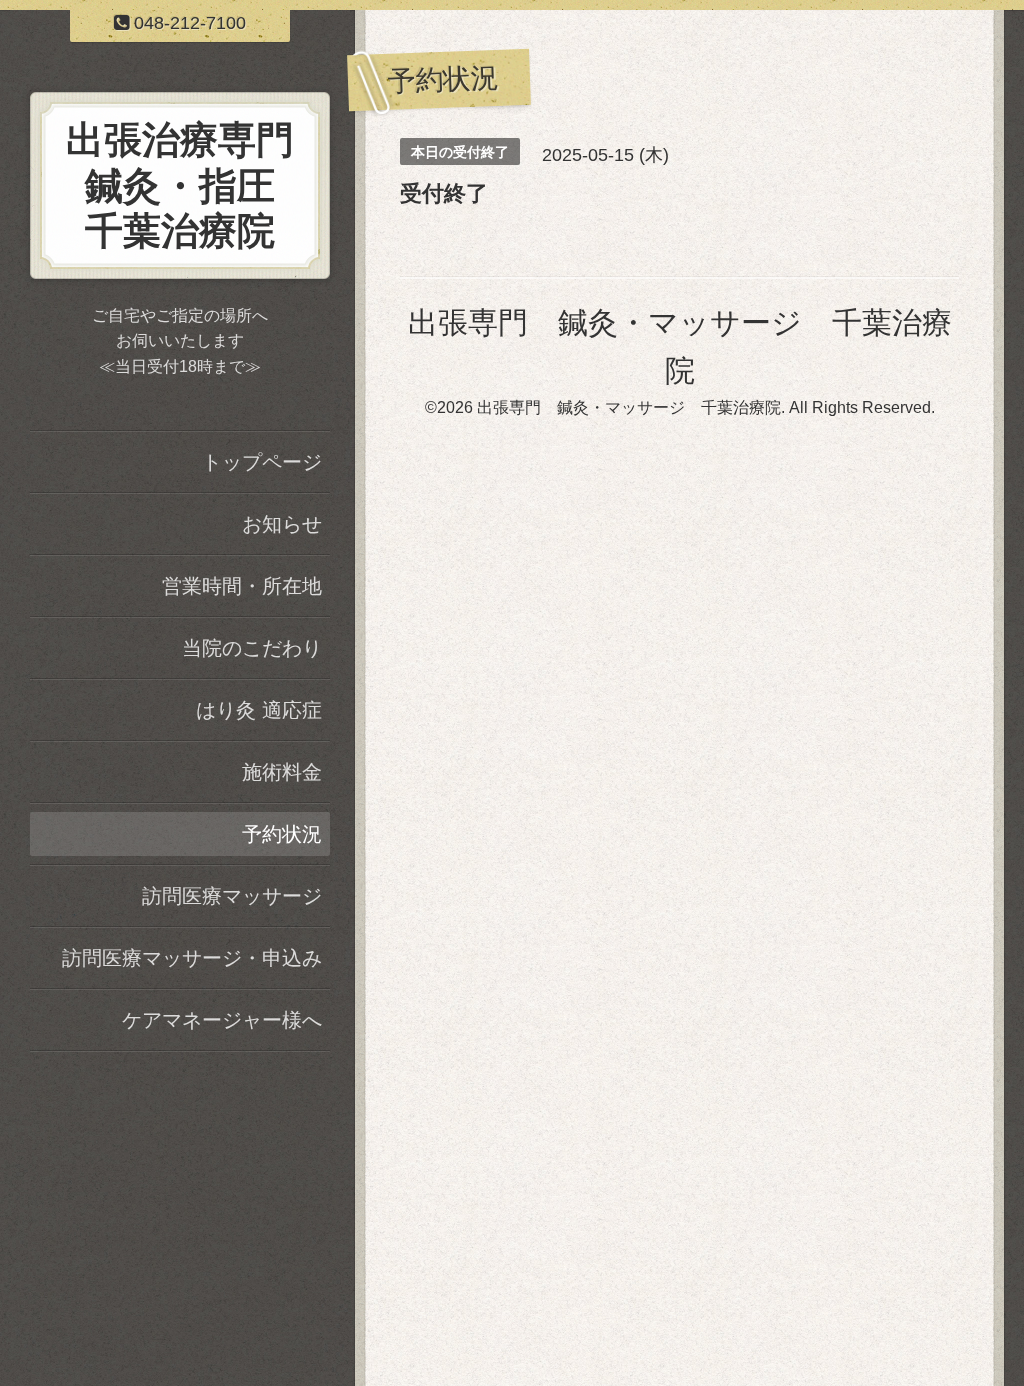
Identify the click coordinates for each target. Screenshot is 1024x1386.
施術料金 (282, 772)
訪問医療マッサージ (232, 896)
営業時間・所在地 (242, 586)
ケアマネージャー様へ (222, 1020)
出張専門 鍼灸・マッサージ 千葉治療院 (629, 407)
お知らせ (282, 524)
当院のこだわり (252, 648)
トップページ (262, 462)
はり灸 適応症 (259, 710)
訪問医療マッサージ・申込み (192, 958)
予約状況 (282, 834)
